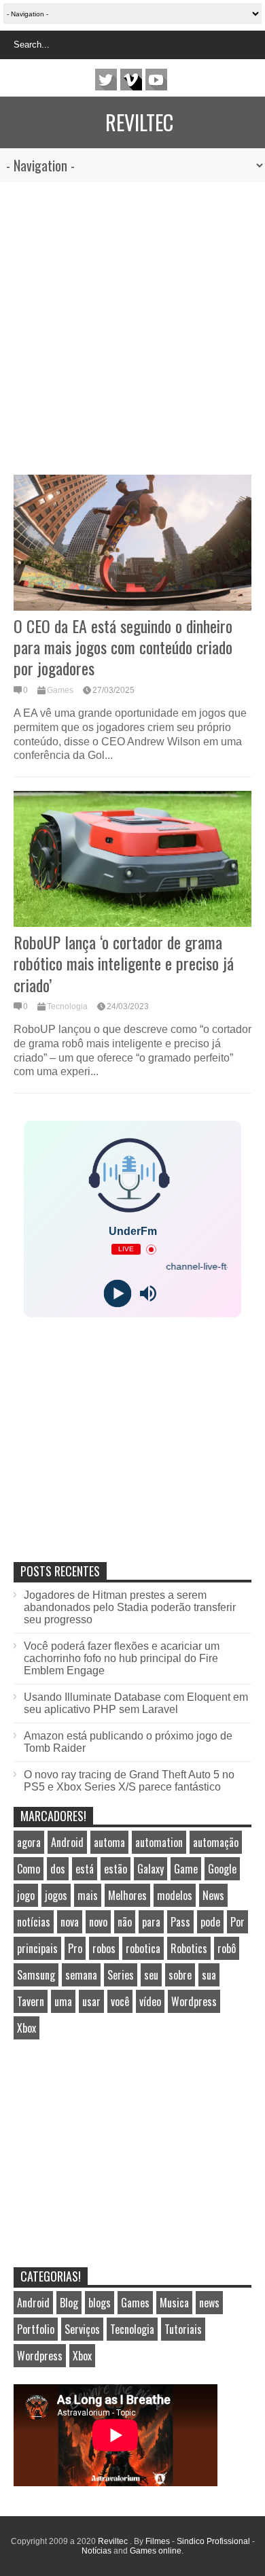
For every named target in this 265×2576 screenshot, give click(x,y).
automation (159, 1842)
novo (98, 1922)
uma (63, 2001)
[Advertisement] (132, 322)
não (125, 1922)
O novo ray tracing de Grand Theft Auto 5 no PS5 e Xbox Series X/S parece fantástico (129, 1781)
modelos (175, 1895)
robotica (143, 1948)
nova (70, 1922)
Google (222, 1869)
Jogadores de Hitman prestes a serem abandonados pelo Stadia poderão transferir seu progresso (130, 1607)
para (151, 1922)
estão (116, 1869)
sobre (180, 1975)
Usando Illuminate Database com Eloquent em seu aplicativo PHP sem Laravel (136, 1703)
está (85, 1869)
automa (109, 1842)
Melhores (127, 1895)
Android (67, 1842)
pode (210, 1922)
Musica (174, 2303)
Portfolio (36, 2329)
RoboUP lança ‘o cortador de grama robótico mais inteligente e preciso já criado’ (124, 963)
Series (121, 1975)
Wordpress (194, 2001)
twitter (106, 80)
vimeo (131, 80)
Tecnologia (67, 1006)
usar (91, 2001)
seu (151, 1975)
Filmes (158, 2541)
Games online (156, 2551)
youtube (156, 80)
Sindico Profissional (213, 2541)
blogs (100, 2303)
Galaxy (151, 1869)
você (120, 2001)
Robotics (189, 1948)
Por (237, 1922)
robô (227, 1948)
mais (88, 1895)
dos (58, 1869)
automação (216, 1842)
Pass (180, 1922)
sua (209, 1975)
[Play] (117, 1294)
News (213, 1895)
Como (29, 1869)
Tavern (31, 2001)
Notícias (96, 2551)
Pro (75, 1948)
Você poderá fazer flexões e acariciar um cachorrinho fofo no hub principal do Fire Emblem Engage (122, 1658)
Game (186, 1869)
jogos (56, 1895)
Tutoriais (183, 2329)
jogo (26, 1895)
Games (60, 690)
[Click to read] (132, 543)
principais (37, 1948)
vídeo (150, 2001)
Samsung (36, 1975)
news (209, 2303)
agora (29, 1842)
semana (81, 1975)
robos (104, 1948)
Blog (69, 2303)
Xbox (26, 2028)
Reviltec (139, 122)
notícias (34, 1922)
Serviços (82, 2329)
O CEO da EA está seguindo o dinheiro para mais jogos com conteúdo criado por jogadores (123, 647)
